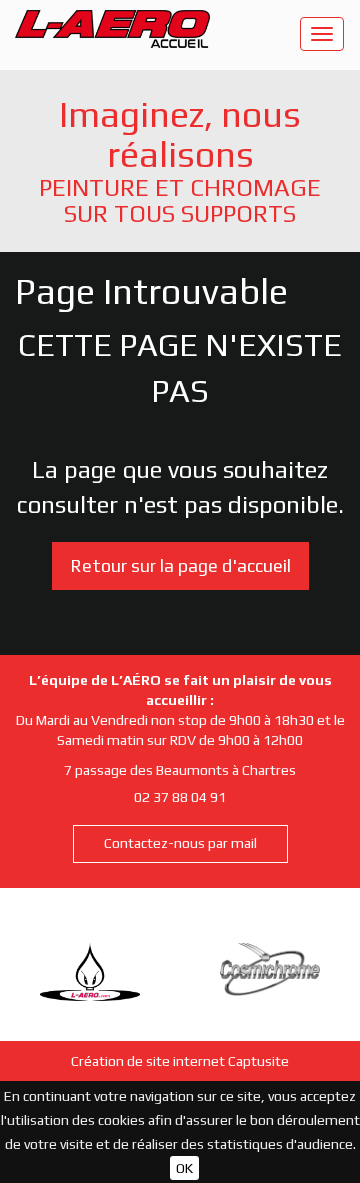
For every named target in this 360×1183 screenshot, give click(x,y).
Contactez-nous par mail (180, 843)
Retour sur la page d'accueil (180, 565)
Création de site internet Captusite (180, 1061)
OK (184, 1168)
